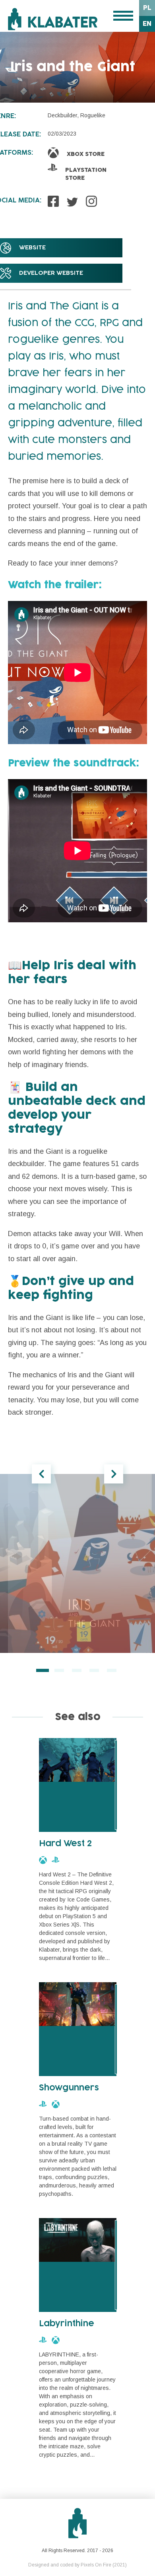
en (147, 24)
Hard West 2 (66, 1844)
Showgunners (69, 2088)
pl (147, 8)
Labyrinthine (67, 2324)
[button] (43, 1670)
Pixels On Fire (96, 2565)
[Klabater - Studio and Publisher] (53, 19)
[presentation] (41, 1474)
